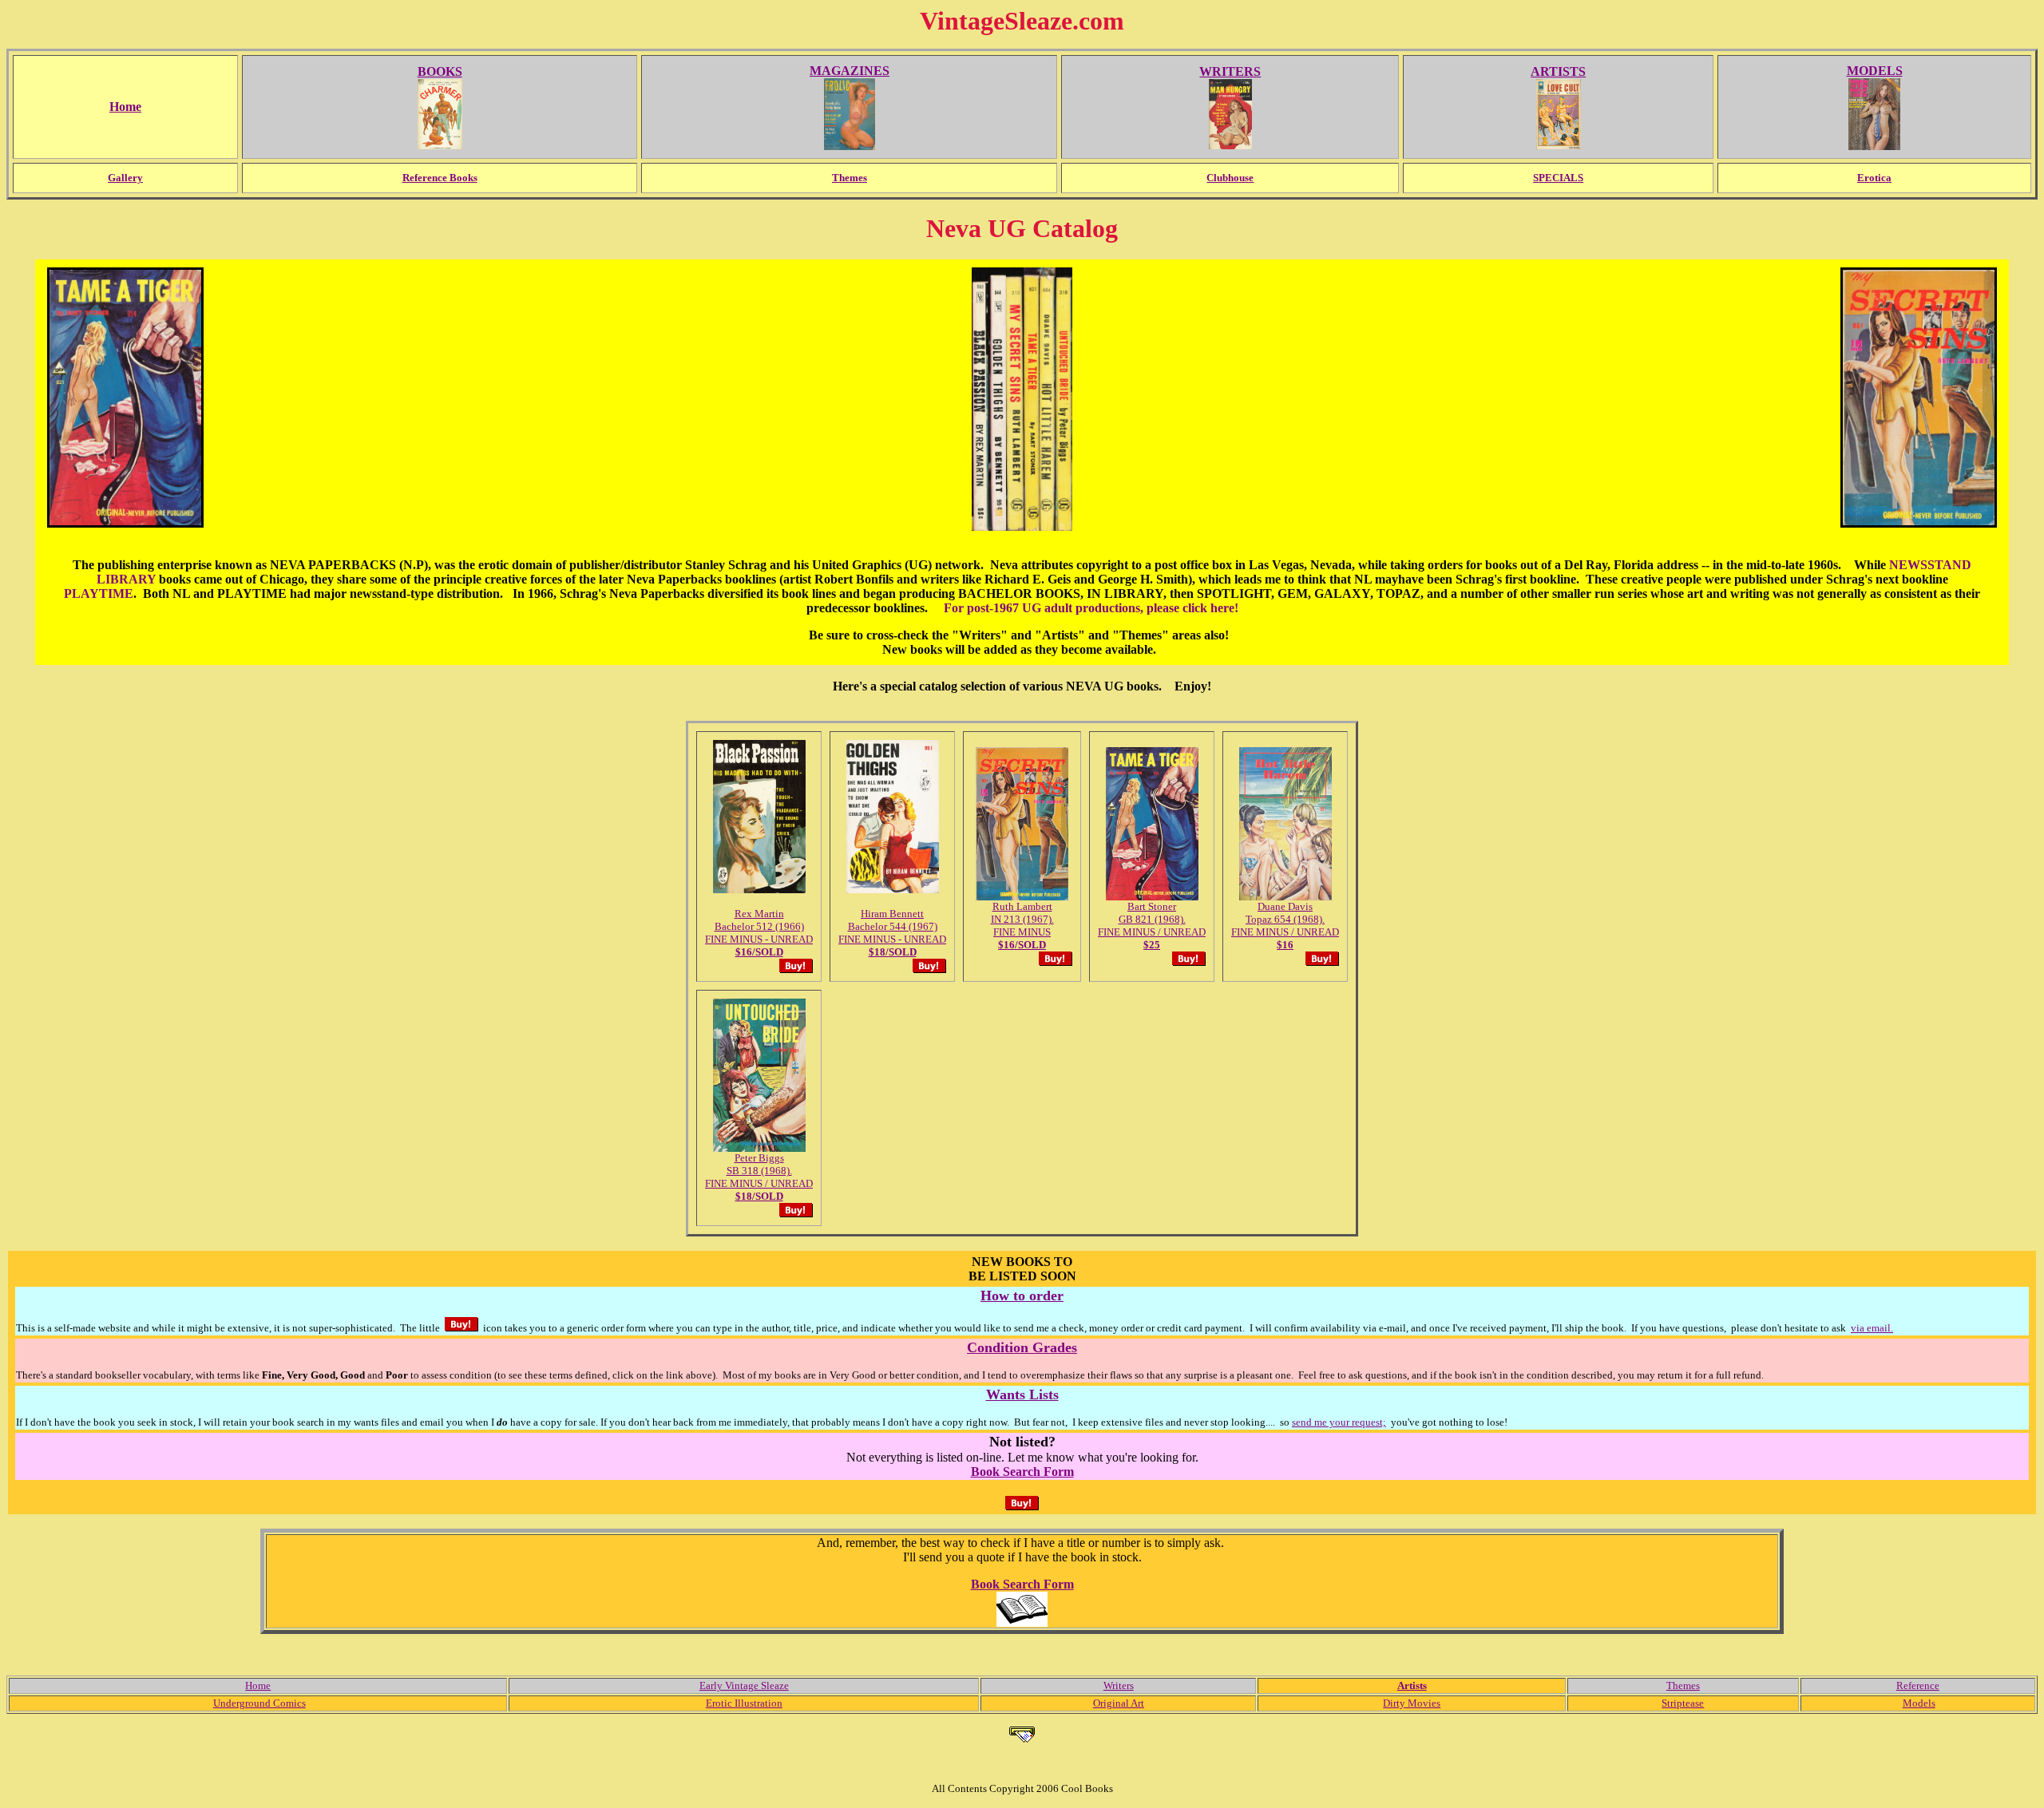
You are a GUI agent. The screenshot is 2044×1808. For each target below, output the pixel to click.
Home (258, 1685)
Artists (1412, 1685)
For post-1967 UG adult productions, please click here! (1091, 608)
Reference (1918, 1685)
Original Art (1119, 1703)
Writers (1119, 1685)
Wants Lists (1022, 1395)
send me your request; (1339, 1422)
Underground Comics (259, 1703)
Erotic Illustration (744, 1703)
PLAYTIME (99, 593)
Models (1919, 1703)
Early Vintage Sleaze (744, 1685)
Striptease (1683, 1703)
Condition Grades (1022, 1347)
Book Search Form (1022, 1472)
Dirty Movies (1412, 1703)
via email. (1872, 1328)
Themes (1683, 1685)
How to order (1022, 1296)
